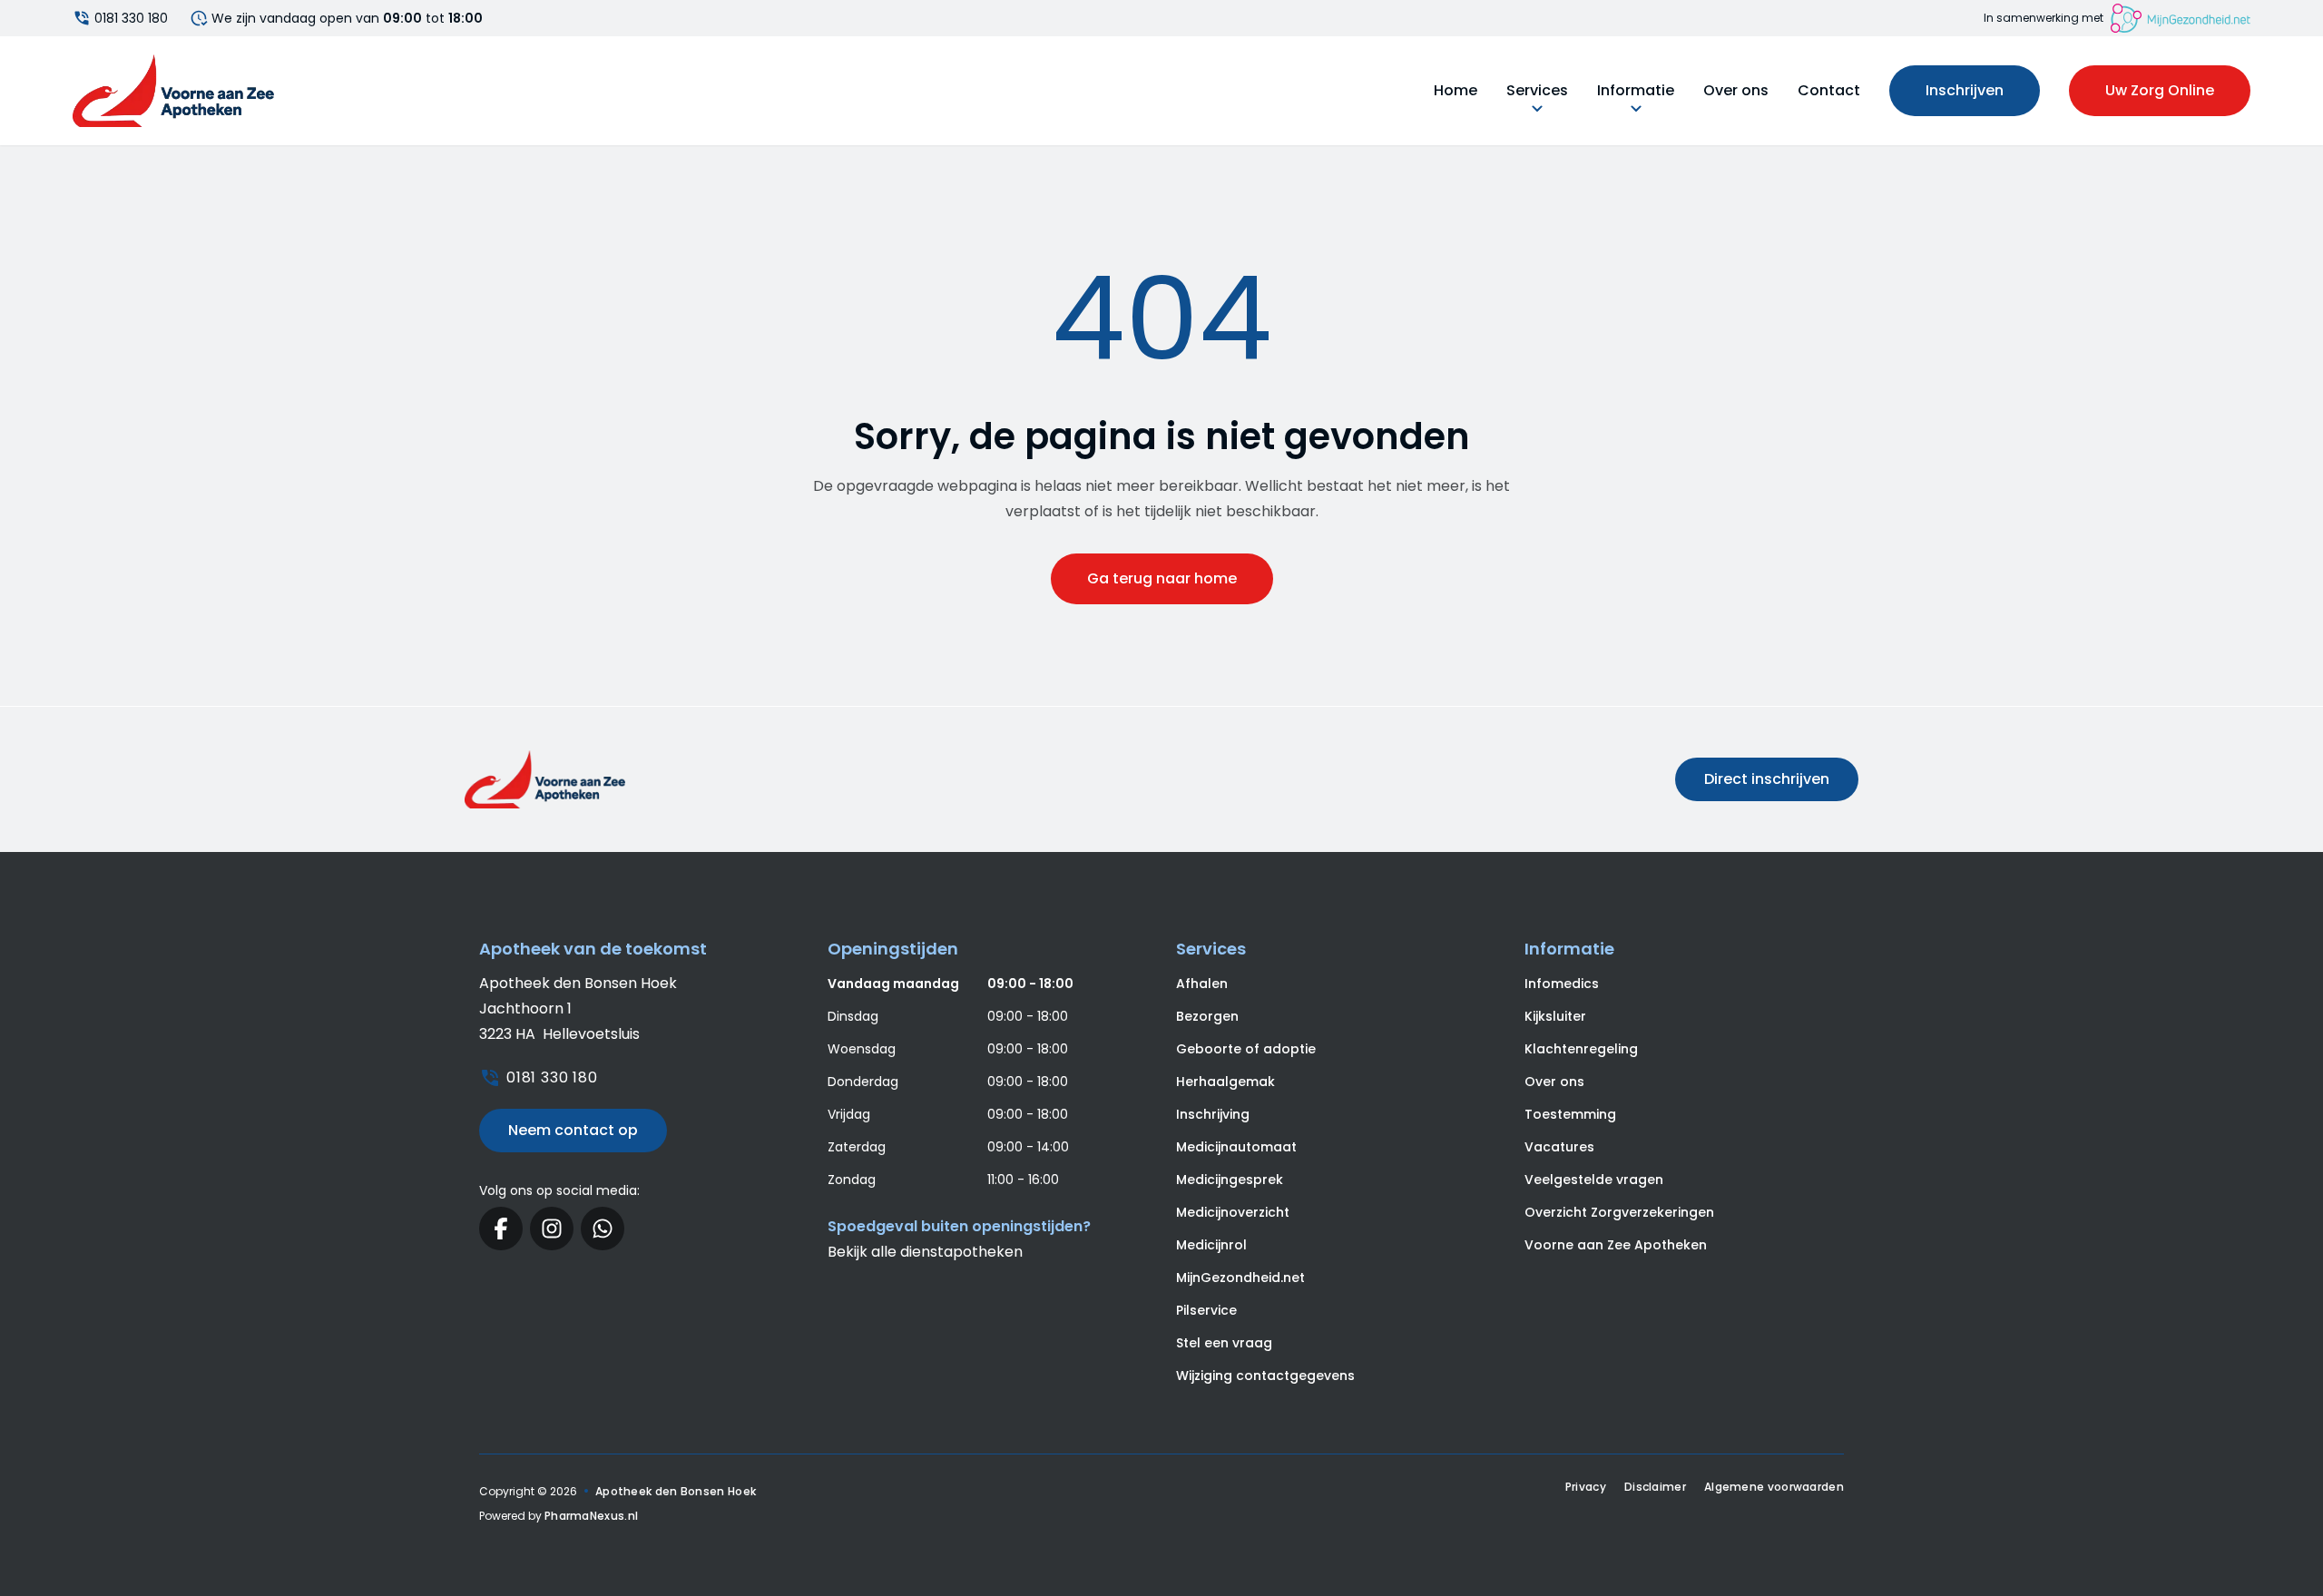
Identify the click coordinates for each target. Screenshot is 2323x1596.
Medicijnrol (1211, 1245)
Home (1456, 90)
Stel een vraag (1224, 1343)
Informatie (1636, 91)
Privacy (1586, 1487)
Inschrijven (1965, 90)
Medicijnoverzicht (1233, 1212)
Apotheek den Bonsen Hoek (676, 1491)
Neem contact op (573, 1130)
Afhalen (1202, 984)
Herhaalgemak (1225, 1082)
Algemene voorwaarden (1774, 1487)
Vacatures (1559, 1147)
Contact (1829, 90)
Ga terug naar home (1162, 578)
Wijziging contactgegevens (1265, 1376)
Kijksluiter (1555, 1016)
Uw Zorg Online (2160, 90)
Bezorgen (1207, 1016)
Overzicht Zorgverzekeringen (1619, 1212)
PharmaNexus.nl (591, 1516)
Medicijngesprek (1230, 1180)
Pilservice (1206, 1310)
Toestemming (1570, 1114)
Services (1537, 91)
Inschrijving (1213, 1114)
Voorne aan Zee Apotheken (1616, 1245)
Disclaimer (1655, 1487)
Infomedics (1562, 984)
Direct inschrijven (1767, 779)
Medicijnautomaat (1236, 1147)
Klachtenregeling (1581, 1049)
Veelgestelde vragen (1594, 1180)
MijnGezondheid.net (1240, 1278)
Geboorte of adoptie (1246, 1049)
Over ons (1736, 90)
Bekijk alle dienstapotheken (925, 1252)
